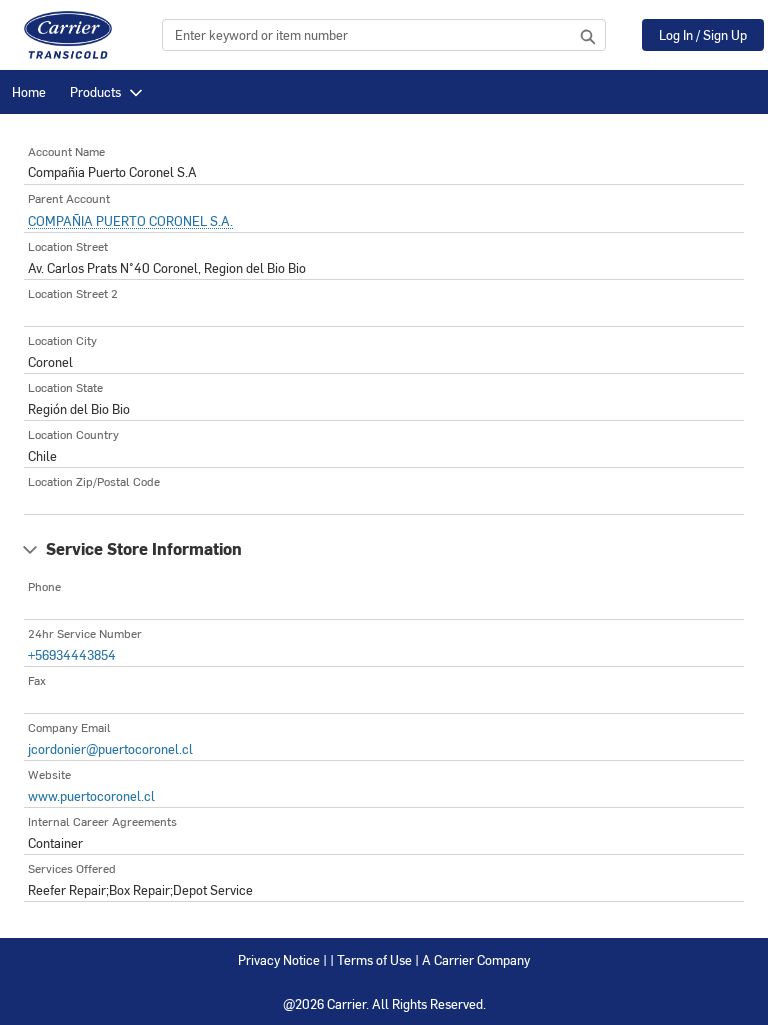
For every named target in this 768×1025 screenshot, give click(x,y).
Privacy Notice (279, 959)
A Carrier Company (476, 959)
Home (29, 91)
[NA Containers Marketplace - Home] (68, 35)
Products (95, 91)
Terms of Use (374, 959)
